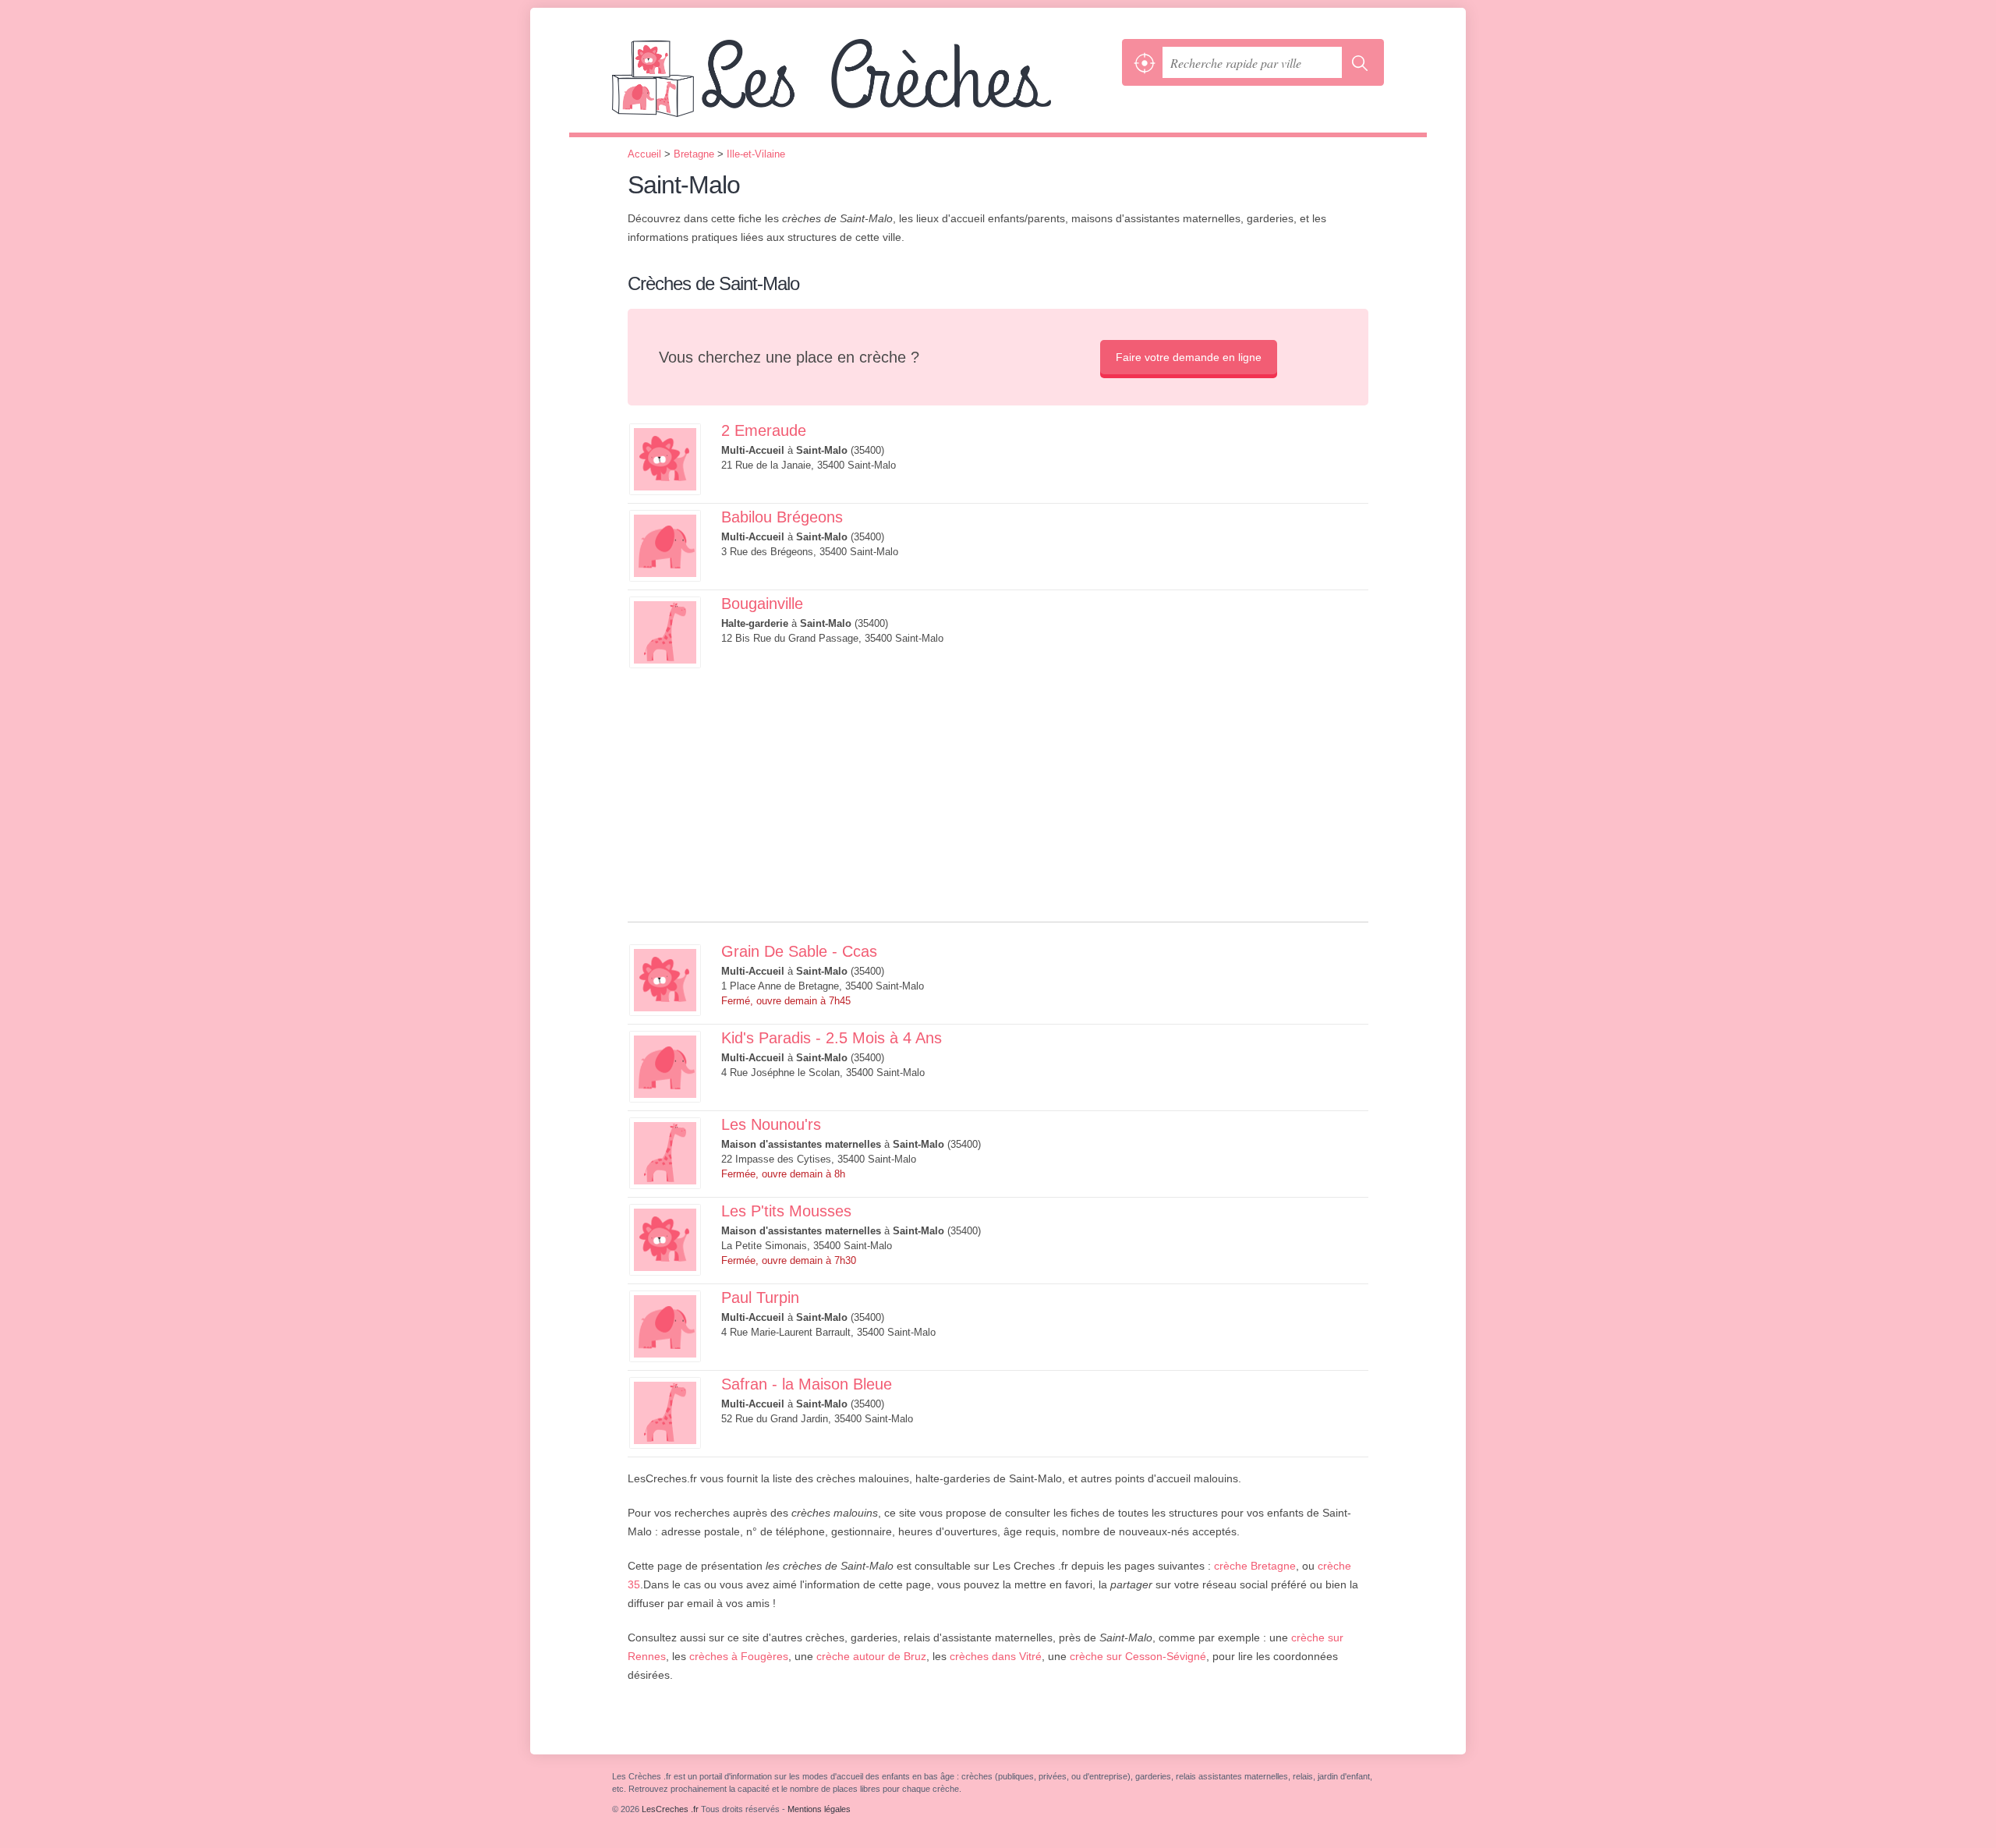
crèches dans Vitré (996, 1656)
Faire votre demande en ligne (1189, 357)
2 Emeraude (764, 430)
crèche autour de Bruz (871, 1656)
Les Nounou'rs (771, 1124)
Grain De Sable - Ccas (799, 951)
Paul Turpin (760, 1297)
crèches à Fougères (739, 1656)
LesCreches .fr (863, 86)
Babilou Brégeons (782, 517)
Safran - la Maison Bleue (807, 1384)
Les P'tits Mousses (786, 1211)
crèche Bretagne (1255, 1566)
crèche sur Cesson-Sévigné (1138, 1656)
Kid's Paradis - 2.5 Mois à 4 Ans (832, 1038)
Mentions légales (819, 1809)
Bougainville (762, 604)
